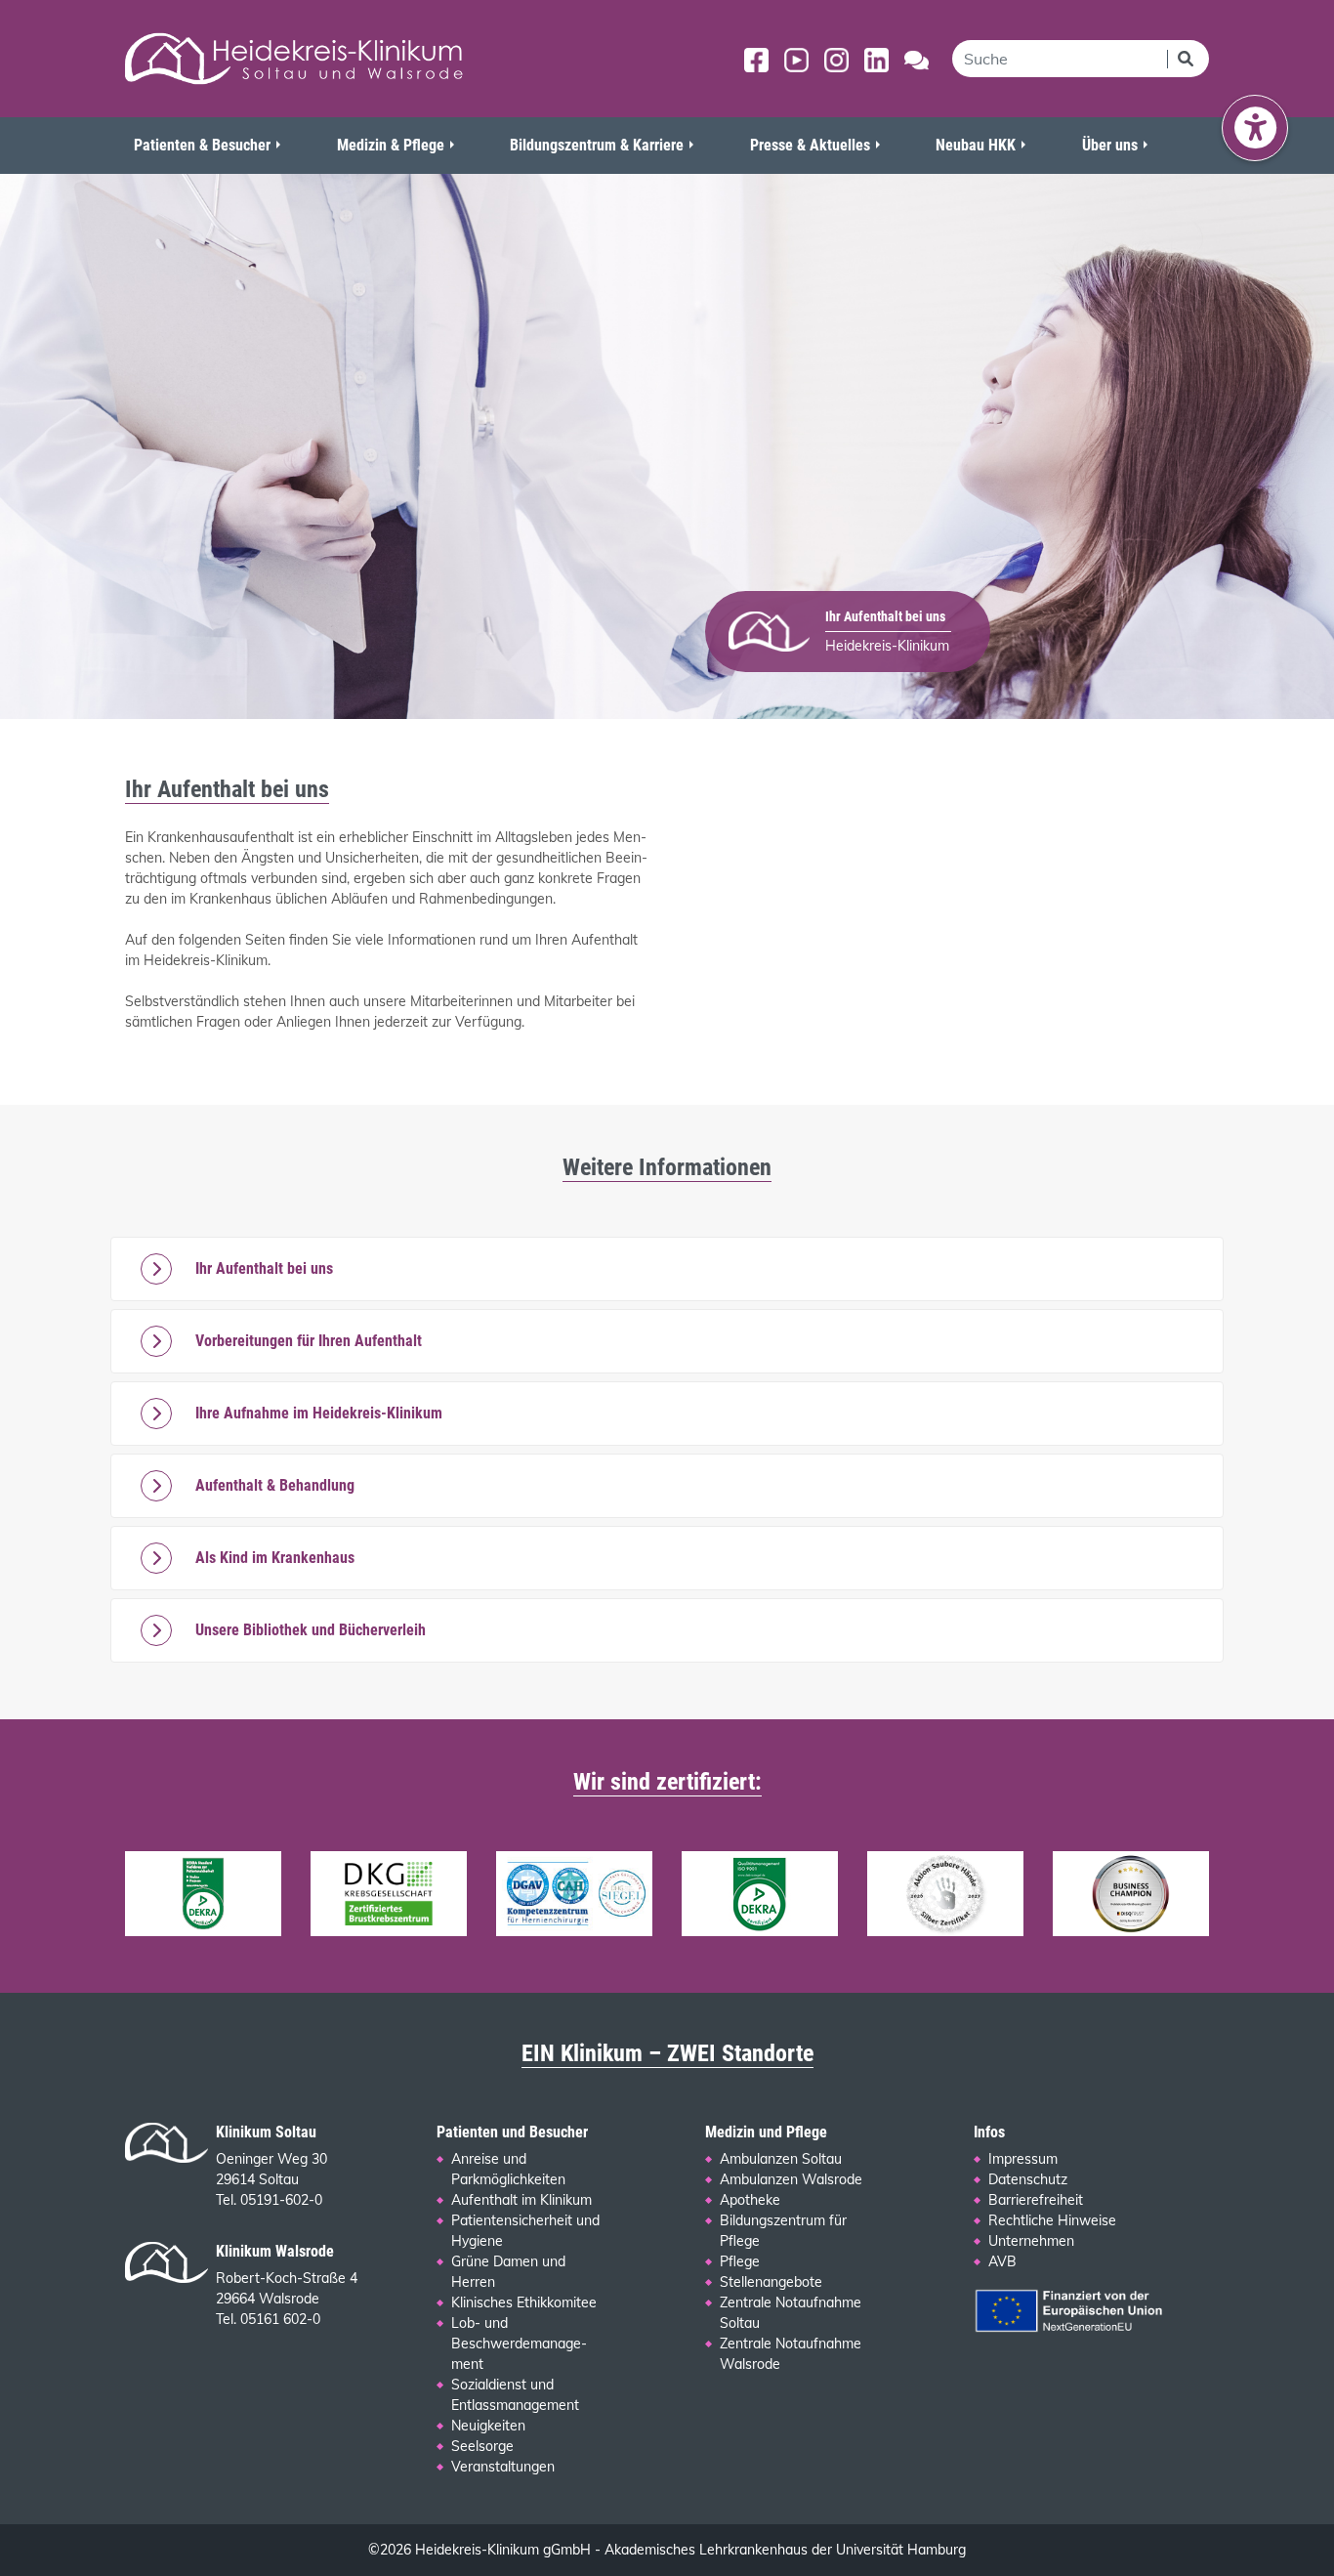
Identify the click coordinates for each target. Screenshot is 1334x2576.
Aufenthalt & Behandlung (275, 1485)
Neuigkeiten (488, 2426)
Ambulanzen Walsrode (791, 2179)
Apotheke (750, 2200)
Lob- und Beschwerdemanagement (519, 2344)
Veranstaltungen (503, 2467)
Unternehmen (1031, 2241)
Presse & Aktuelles (810, 145)
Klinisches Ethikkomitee (524, 2302)
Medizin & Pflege (391, 145)
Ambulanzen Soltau (781, 2159)
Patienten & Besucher (202, 145)
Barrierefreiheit (1036, 2200)
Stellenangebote (771, 2282)
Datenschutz (1028, 2179)
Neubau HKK (976, 145)
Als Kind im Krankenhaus (275, 1558)
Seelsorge (482, 2446)
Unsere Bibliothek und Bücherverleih (311, 1630)
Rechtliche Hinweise (1052, 2220)
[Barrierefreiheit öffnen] (1255, 128)
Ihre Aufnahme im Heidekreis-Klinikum (319, 1413)
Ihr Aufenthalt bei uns (264, 1268)
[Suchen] (1188, 59)
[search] (1060, 59)
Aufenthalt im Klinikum (521, 2200)
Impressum (1023, 2159)
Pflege (740, 2261)
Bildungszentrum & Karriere (597, 145)
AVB (1002, 2261)
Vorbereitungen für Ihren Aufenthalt (309, 1341)
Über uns (1110, 145)
